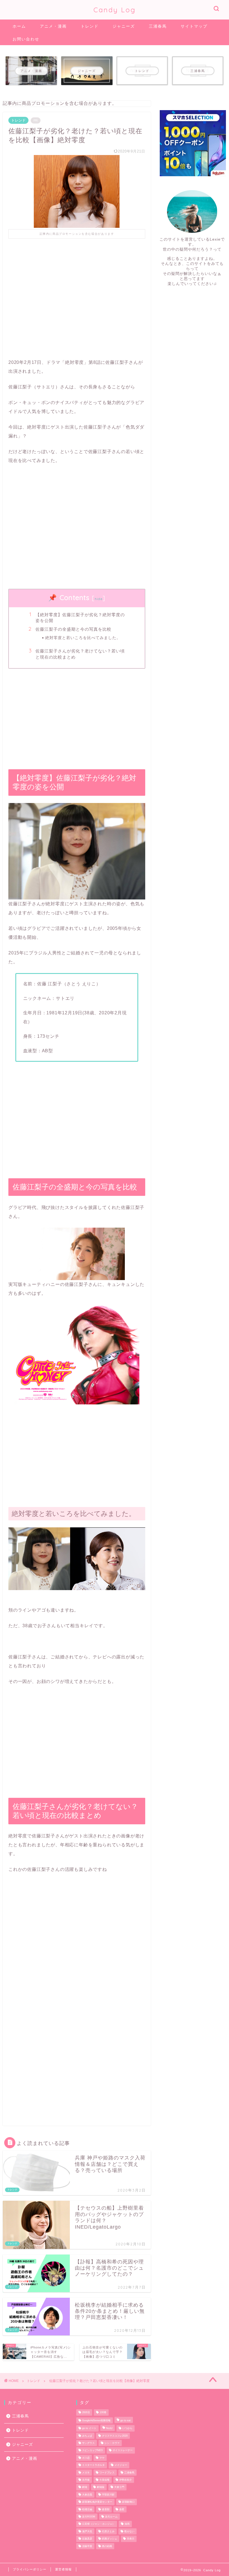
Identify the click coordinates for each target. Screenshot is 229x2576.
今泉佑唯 (104, 2480)
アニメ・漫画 (53, 26)
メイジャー (121, 2465)
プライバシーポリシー (30, 2569)
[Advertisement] (77, 294)
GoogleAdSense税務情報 (96, 2420)
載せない (129, 2531)
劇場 (85, 2487)
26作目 (86, 2413)
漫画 (127, 2524)
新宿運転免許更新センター (97, 2502)
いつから (127, 2429)
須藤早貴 (87, 2546)
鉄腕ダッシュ (109, 2539)
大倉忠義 (87, 2495)
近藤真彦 (87, 2539)
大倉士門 (119, 2487)
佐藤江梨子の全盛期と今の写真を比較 (73, 629)
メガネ (86, 2473)
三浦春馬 (158, 26)
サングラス (88, 2443)
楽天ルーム (111, 2517)
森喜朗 (106, 2509)
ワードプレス (107, 2473)
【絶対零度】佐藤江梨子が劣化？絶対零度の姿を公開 (80, 618)
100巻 (103, 2413)
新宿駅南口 (128, 2502)
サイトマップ (194, 26)
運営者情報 (63, 2569)
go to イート (89, 2429)
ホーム (19, 26)
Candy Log (115, 10)
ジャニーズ (124, 26)
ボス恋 (86, 2458)
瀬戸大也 (87, 2531)
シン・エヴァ (112, 2443)
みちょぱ (87, 2436)
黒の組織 (107, 2546)
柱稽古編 (87, 2509)
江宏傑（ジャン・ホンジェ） (98, 2524)
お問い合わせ (26, 39)
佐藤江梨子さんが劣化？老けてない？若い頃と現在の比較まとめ (80, 654)
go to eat (126, 2420)
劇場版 (101, 2487)
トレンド (90, 26)
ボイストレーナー (123, 2451)
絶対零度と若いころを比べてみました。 (83, 638)
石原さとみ (108, 2531)
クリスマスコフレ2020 (115, 2436)
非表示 (131, 2539)
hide (99, 599)
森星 (122, 2509)
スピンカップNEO (92, 2451)
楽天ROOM (89, 2517)
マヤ (102, 2458)
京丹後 (86, 2480)
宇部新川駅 (108, 2495)
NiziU (109, 2429)
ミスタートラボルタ (93, 2465)
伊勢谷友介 (126, 2480)
